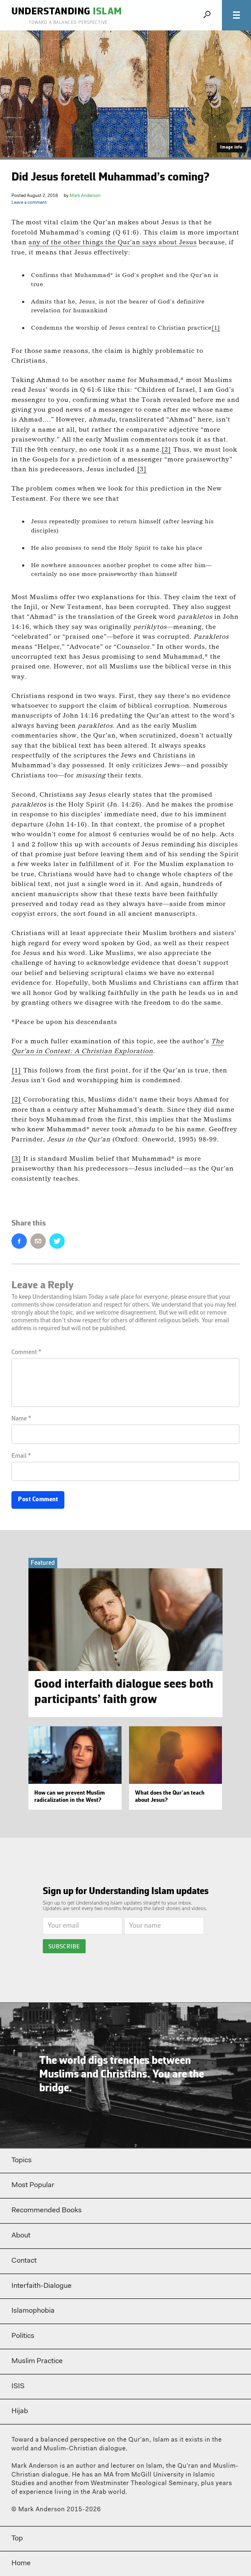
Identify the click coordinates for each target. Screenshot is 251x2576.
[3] (142, 469)
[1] (216, 328)
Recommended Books (47, 2211)
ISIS (18, 2387)
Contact (24, 2261)
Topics (22, 2161)
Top (17, 2539)
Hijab (20, 2411)
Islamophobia (33, 2311)
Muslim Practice (37, 2361)
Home (21, 2564)
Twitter (57, 1241)
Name (21, 1419)
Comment (26, 1352)
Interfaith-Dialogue (42, 2286)
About (21, 2236)
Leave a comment (29, 203)
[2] (166, 449)
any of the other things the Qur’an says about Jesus (113, 242)
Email (38, 1241)
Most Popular (33, 2185)
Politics (23, 2336)
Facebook (19, 1241)
